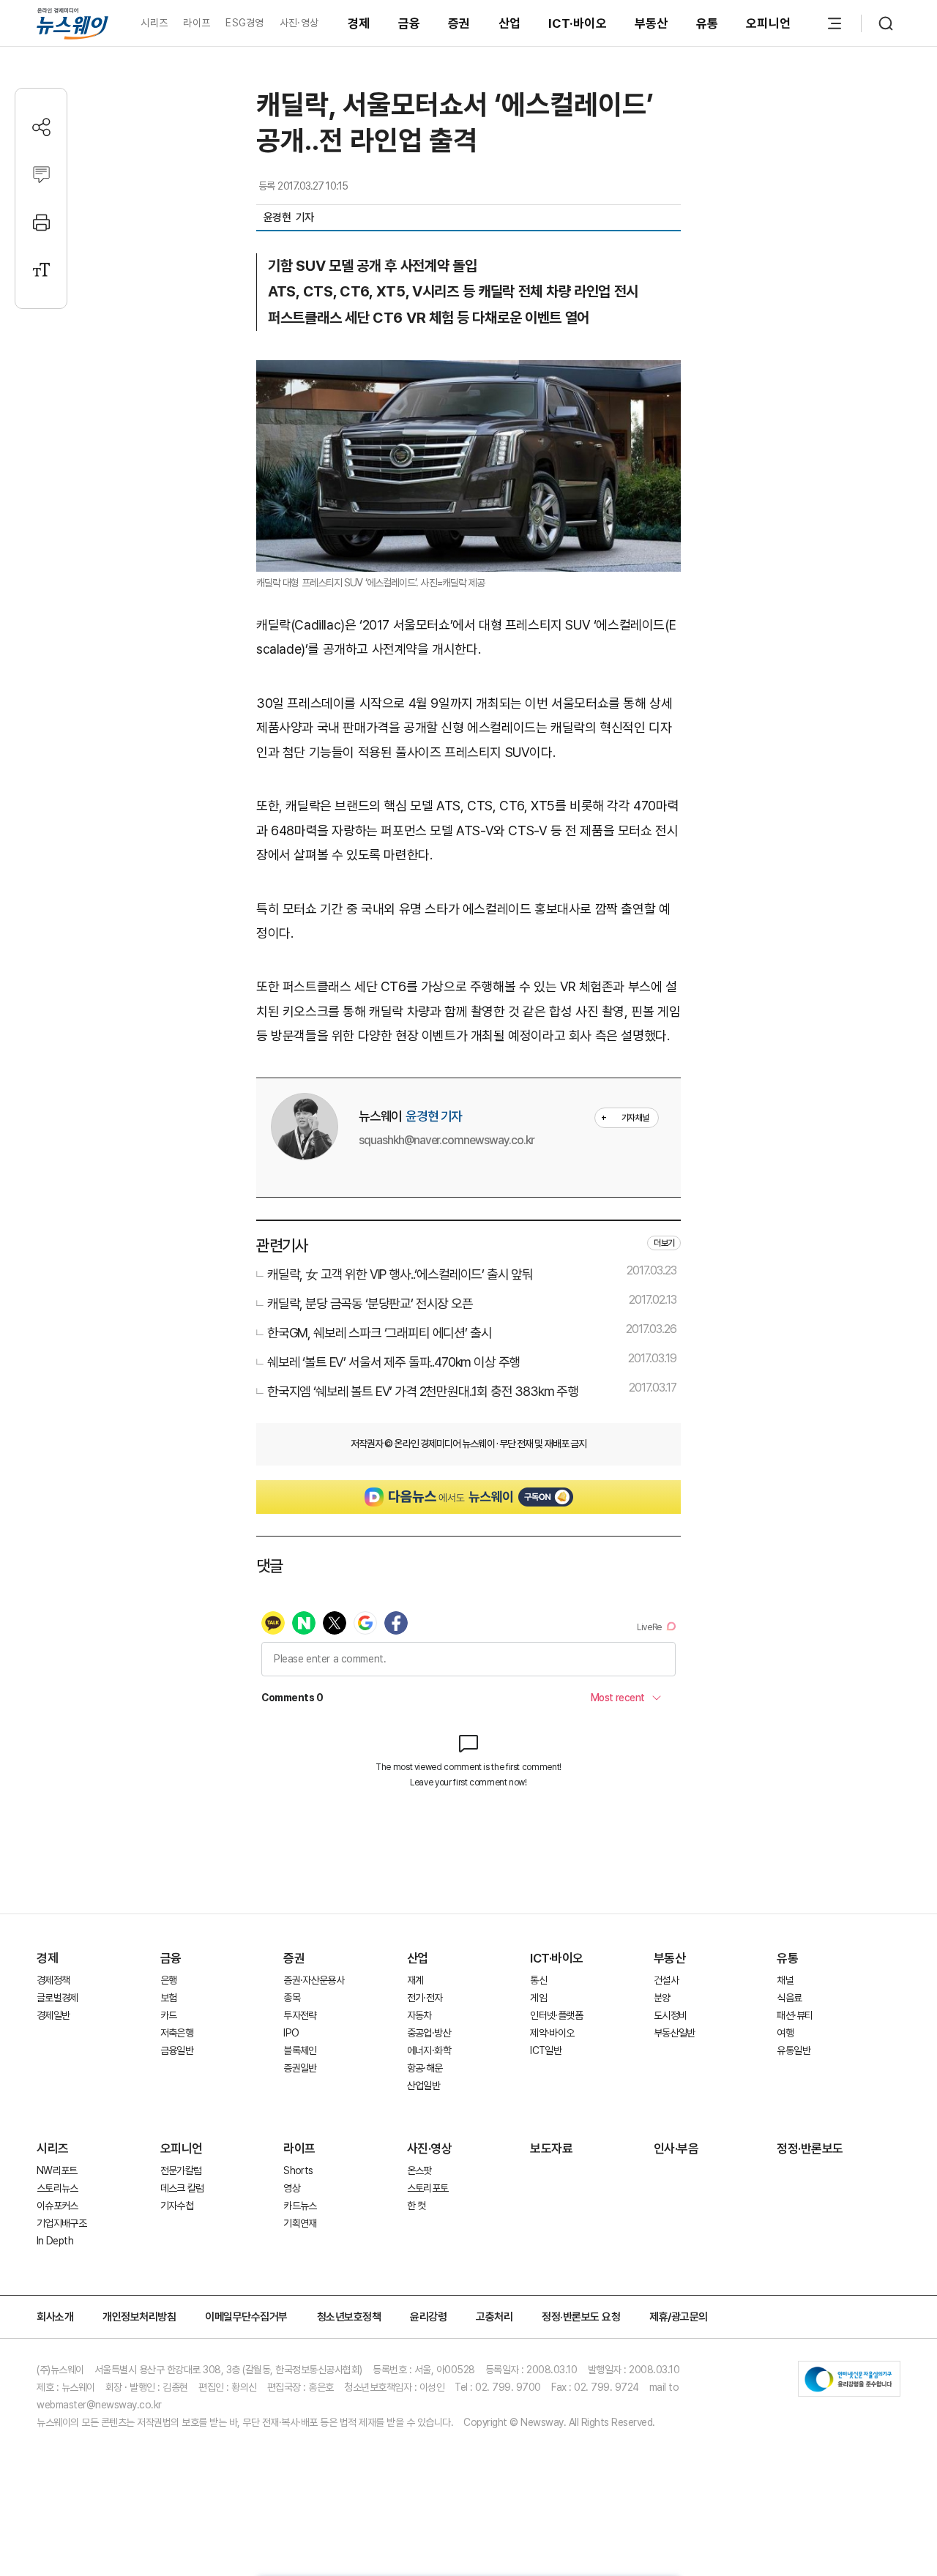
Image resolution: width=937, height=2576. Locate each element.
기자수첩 (177, 2206)
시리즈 (154, 23)
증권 (459, 23)
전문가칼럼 (181, 2170)
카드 (169, 2015)
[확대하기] (468, 372)
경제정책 (53, 1980)
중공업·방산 (429, 2033)
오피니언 (768, 23)
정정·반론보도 (810, 2148)
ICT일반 (546, 2050)
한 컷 (417, 2206)
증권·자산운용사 (314, 1980)
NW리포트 (57, 2170)
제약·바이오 (552, 2033)
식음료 (789, 1998)
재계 (415, 1980)
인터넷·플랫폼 (556, 2015)
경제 (359, 23)
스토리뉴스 (57, 2188)
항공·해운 (425, 2068)
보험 (169, 1998)
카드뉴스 (300, 2206)
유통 (708, 23)
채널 (785, 1980)
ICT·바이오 (578, 23)
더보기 (664, 1243)
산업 (510, 23)
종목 (292, 1998)
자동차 (419, 2015)
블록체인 (300, 2050)
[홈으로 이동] (72, 23)
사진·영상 (299, 23)
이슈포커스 (57, 2206)
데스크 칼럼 (182, 2188)
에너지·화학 (429, 2050)
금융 (410, 23)
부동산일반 (675, 2033)
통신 (538, 1980)
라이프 (197, 23)
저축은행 (177, 2033)
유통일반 (793, 2050)
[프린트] (41, 222)
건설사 (666, 1980)
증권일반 (300, 2068)
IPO (291, 2033)
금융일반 (177, 2050)
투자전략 (300, 2015)
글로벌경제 (57, 1998)
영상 (292, 2188)
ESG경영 (244, 23)
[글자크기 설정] (41, 270)
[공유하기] (41, 127)
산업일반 (423, 2086)
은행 (169, 1980)
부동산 (652, 23)
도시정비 (670, 2015)
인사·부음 (676, 2148)
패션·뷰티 (795, 2015)
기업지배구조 (61, 2223)
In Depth (55, 2241)
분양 (662, 1998)
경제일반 (53, 2015)
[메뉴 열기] (835, 23)
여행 (785, 2033)
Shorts (298, 2170)
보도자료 (551, 2148)
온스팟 (419, 2170)
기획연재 (300, 2223)
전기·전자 (425, 1998)
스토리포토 (428, 2188)
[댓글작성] (41, 175)
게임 (538, 1998)
